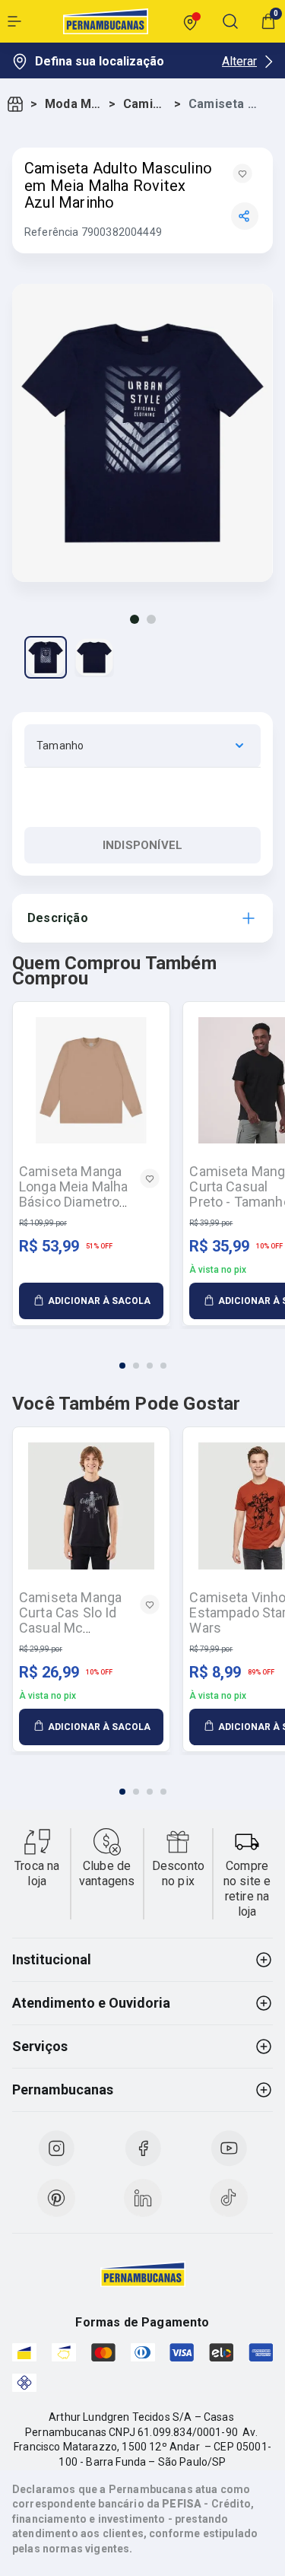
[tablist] (142, 1356)
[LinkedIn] (143, 2198)
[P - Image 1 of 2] (46, 657)
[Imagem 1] (135, 619)
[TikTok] (229, 2198)
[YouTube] (229, 2148)
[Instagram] (56, 2148)
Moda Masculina (74, 104)
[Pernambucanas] (106, 21)
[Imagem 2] (151, 619)
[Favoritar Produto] (242, 173)
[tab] (122, 1366)
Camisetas (146, 104)
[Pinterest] (56, 2198)
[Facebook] (143, 2148)
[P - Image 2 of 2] (94, 657)
